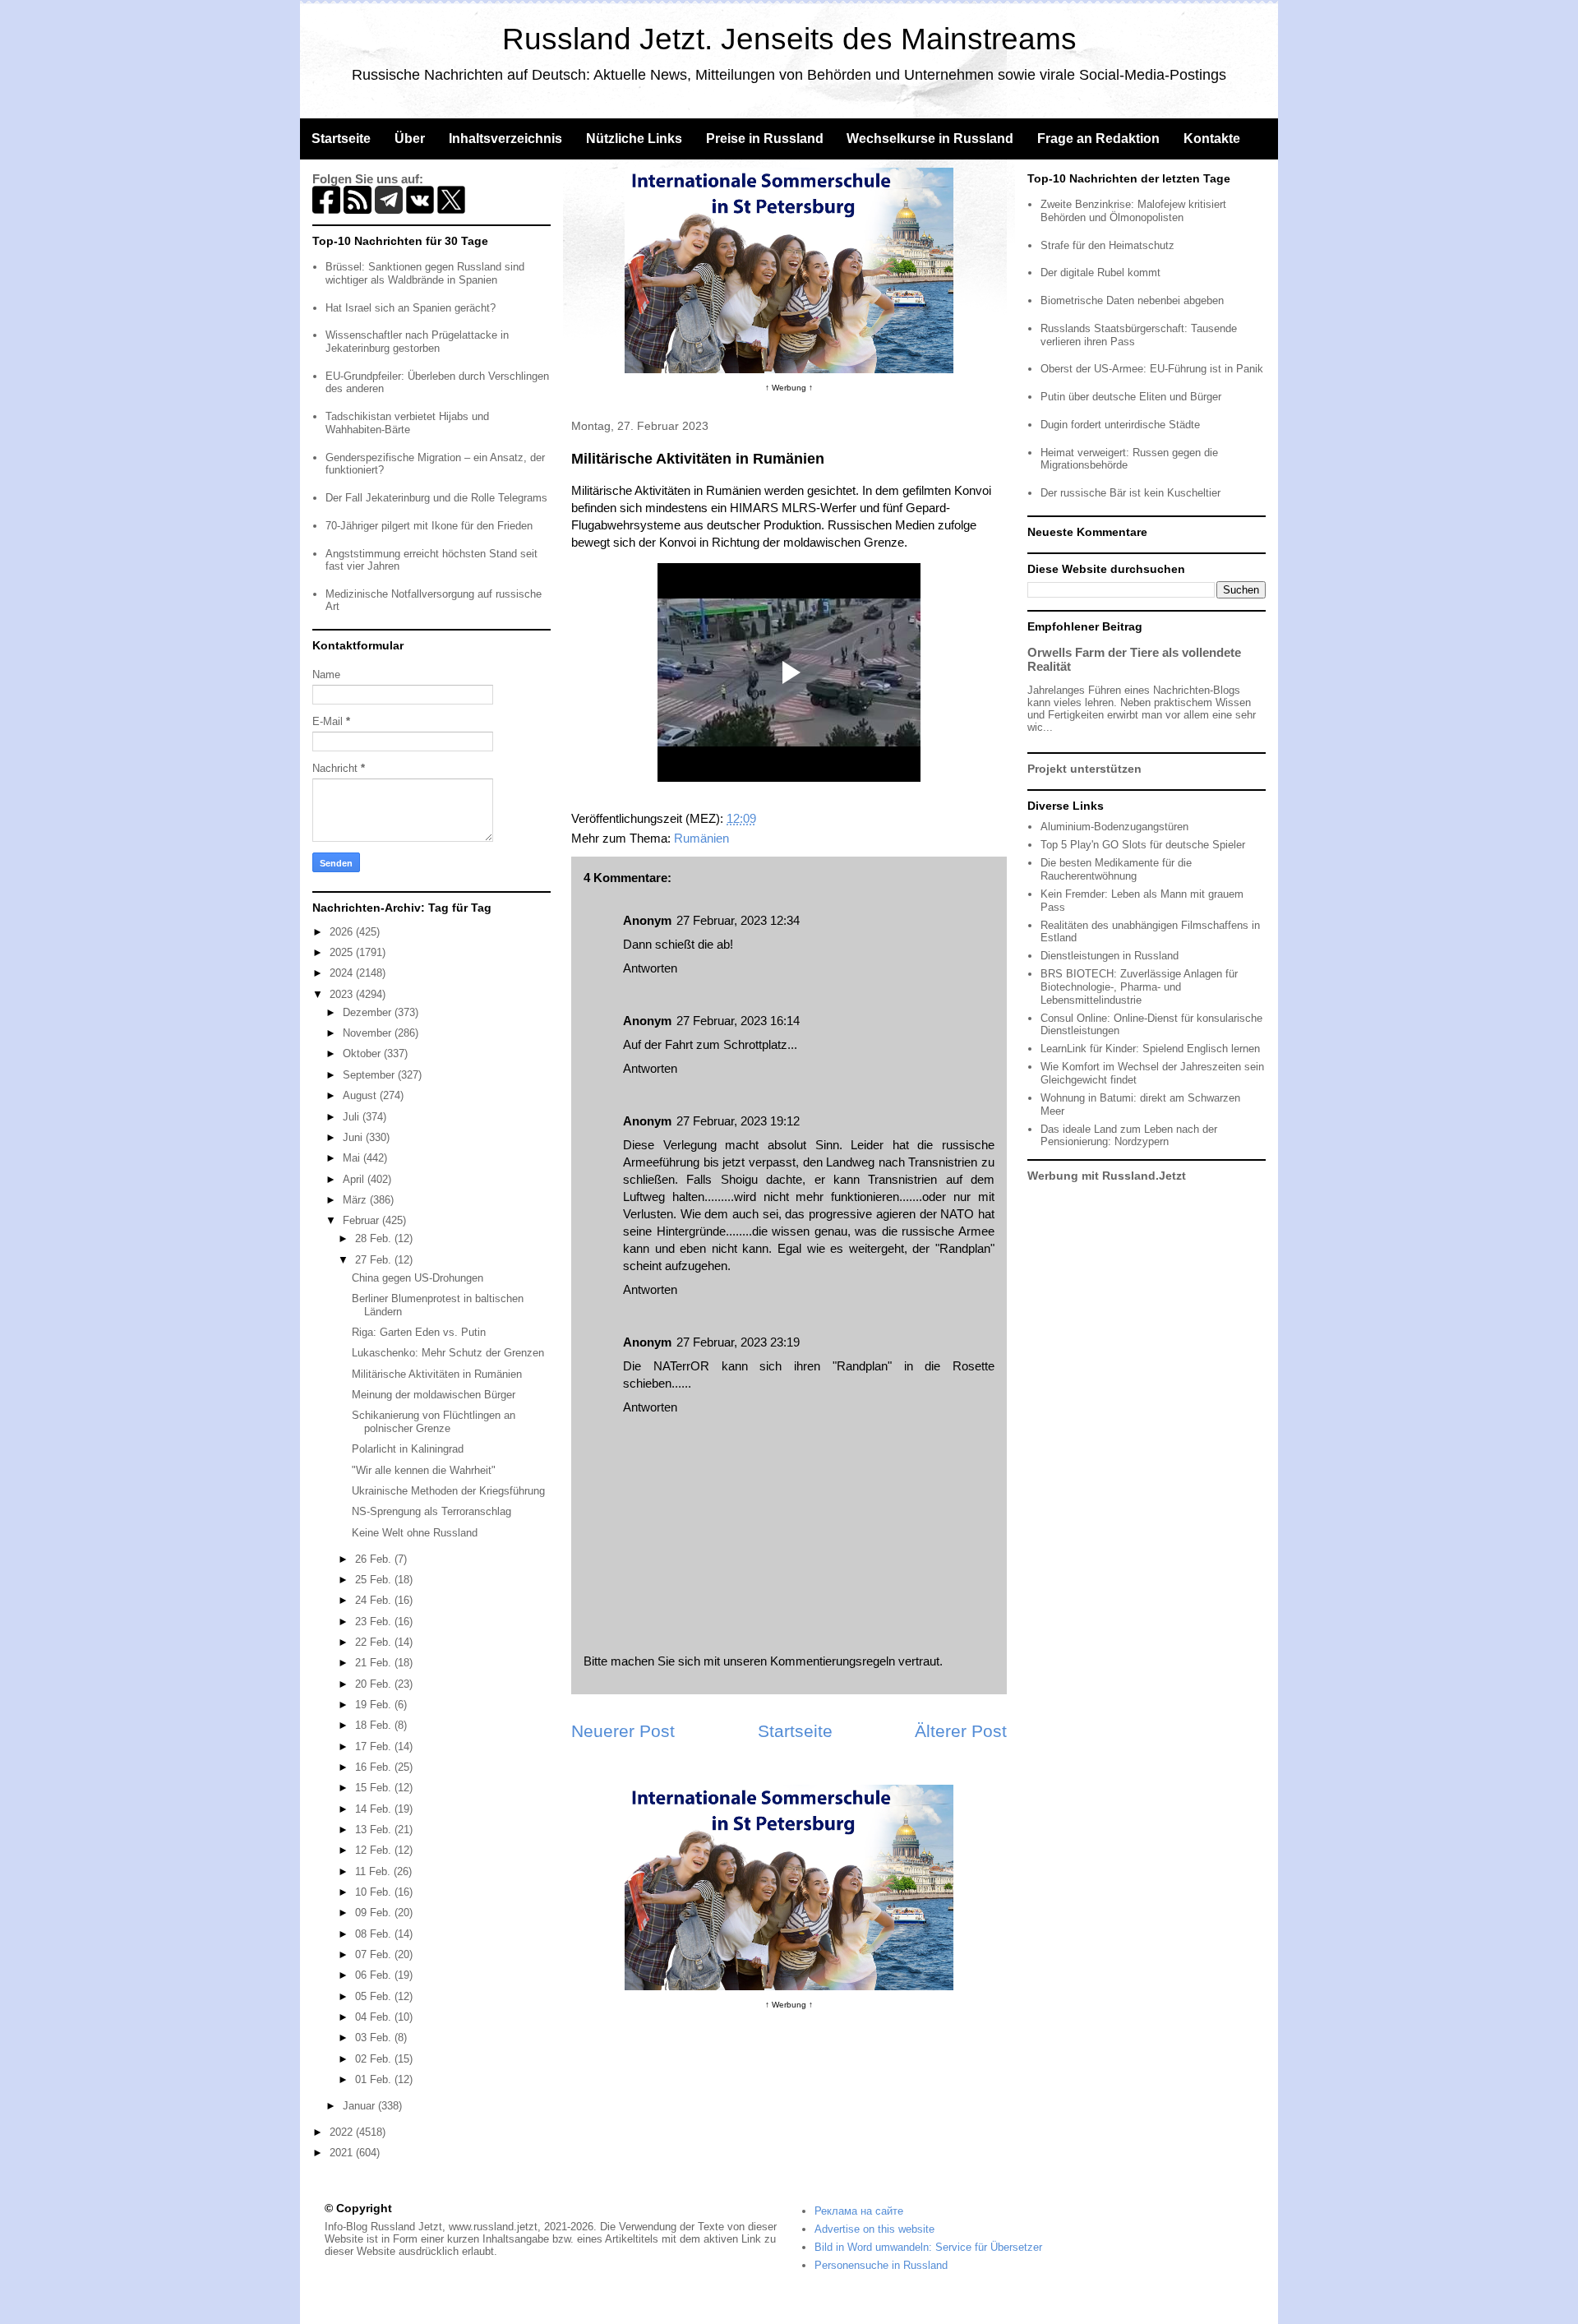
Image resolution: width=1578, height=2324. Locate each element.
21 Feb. (375, 1663)
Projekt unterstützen (1084, 769)
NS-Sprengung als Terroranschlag (431, 1511)
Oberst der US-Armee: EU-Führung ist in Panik (1152, 369)
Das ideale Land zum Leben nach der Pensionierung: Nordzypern (1129, 1136)
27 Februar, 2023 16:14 (738, 1021)
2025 (343, 952)
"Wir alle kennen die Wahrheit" (424, 1470)
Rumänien (701, 838)
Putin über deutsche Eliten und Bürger (1131, 397)
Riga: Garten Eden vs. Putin (419, 1332)
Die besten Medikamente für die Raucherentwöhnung (1116, 869)
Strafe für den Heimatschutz (1107, 245)
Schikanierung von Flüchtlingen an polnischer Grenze (434, 1422)
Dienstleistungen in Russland (1110, 956)
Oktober (363, 1053)
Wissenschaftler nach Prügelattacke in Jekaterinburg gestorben (417, 342)
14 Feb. (375, 1809)
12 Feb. (375, 1850)
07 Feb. (375, 1954)
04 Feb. (375, 2017)
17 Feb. (375, 1746)
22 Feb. (375, 1642)
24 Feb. (375, 1600)
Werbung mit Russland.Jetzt (1107, 1176)
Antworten (650, 968)
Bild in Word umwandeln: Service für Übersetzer (928, 2247)
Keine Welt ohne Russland (415, 1533)
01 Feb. (375, 2079)
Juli (353, 1117)
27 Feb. (375, 1260)
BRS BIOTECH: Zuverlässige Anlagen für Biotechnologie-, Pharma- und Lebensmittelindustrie (1139, 986)
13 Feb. (375, 1830)
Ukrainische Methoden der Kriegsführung (448, 1491)
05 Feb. (375, 1996)
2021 (343, 2153)
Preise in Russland (765, 139)
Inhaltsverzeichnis (505, 139)
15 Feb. (375, 1788)
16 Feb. (375, 1767)
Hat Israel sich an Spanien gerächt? (411, 308)
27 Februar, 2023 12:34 (738, 920)
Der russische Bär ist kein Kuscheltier (1130, 493)
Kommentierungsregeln (833, 1661)
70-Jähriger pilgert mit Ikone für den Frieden (429, 526)
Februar (362, 1220)
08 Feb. (375, 1934)
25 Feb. (375, 1580)
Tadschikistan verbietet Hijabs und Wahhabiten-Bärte (407, 423)
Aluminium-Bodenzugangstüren (1114, 827)
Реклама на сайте (859, 2211)
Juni (354, 1137)
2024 (343, 973)
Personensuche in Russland (881, 2265)
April (355, 1179)
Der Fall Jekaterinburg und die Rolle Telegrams (436, 498)
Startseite (341, 139)
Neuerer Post (623, 1731)
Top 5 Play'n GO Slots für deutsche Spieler (1143, 845)
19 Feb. (375, 1705)
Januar (360, 2106)
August (361, 1095)
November (369, 1033)
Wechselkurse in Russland (930, 139)
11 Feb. (374, 1871)
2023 (343, 994)
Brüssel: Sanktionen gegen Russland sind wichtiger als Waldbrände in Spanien (425, 273)
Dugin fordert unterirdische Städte (1120, 425)
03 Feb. (375, 2038)
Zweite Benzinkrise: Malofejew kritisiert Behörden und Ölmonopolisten (1133, 211)
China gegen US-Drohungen (418, 1278)
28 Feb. (375, 1238)
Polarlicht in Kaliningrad (408, 1449)
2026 (343, 932)
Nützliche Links (634, 139)
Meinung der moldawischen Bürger (434, 1395)
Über (410, 139)
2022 (343, 2132)
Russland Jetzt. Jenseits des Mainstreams (789, 39)
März (356, 1200)
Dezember (369, 1012)
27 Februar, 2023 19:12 (738, 1121)
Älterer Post (961, 1731)
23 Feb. (375, 1622)
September (370, 1075)
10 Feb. (375, 1892)
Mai (353, 1158)
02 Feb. (375, 2059)
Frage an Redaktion (1098, 139)
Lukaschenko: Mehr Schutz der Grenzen (448, 1353)
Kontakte (1212, 139)
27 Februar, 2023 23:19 (738, 1342)
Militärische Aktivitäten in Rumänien (437, 1374)
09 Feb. (375, 1913)
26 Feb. (375, 1559)
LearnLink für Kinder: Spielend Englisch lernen (1150, 1049)
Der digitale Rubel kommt (1100, 273)
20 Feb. (375, 1684)
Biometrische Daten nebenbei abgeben (1132, 300)
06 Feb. (375, 1975)
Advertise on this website (874, 2229)
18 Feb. (375, 1725)
